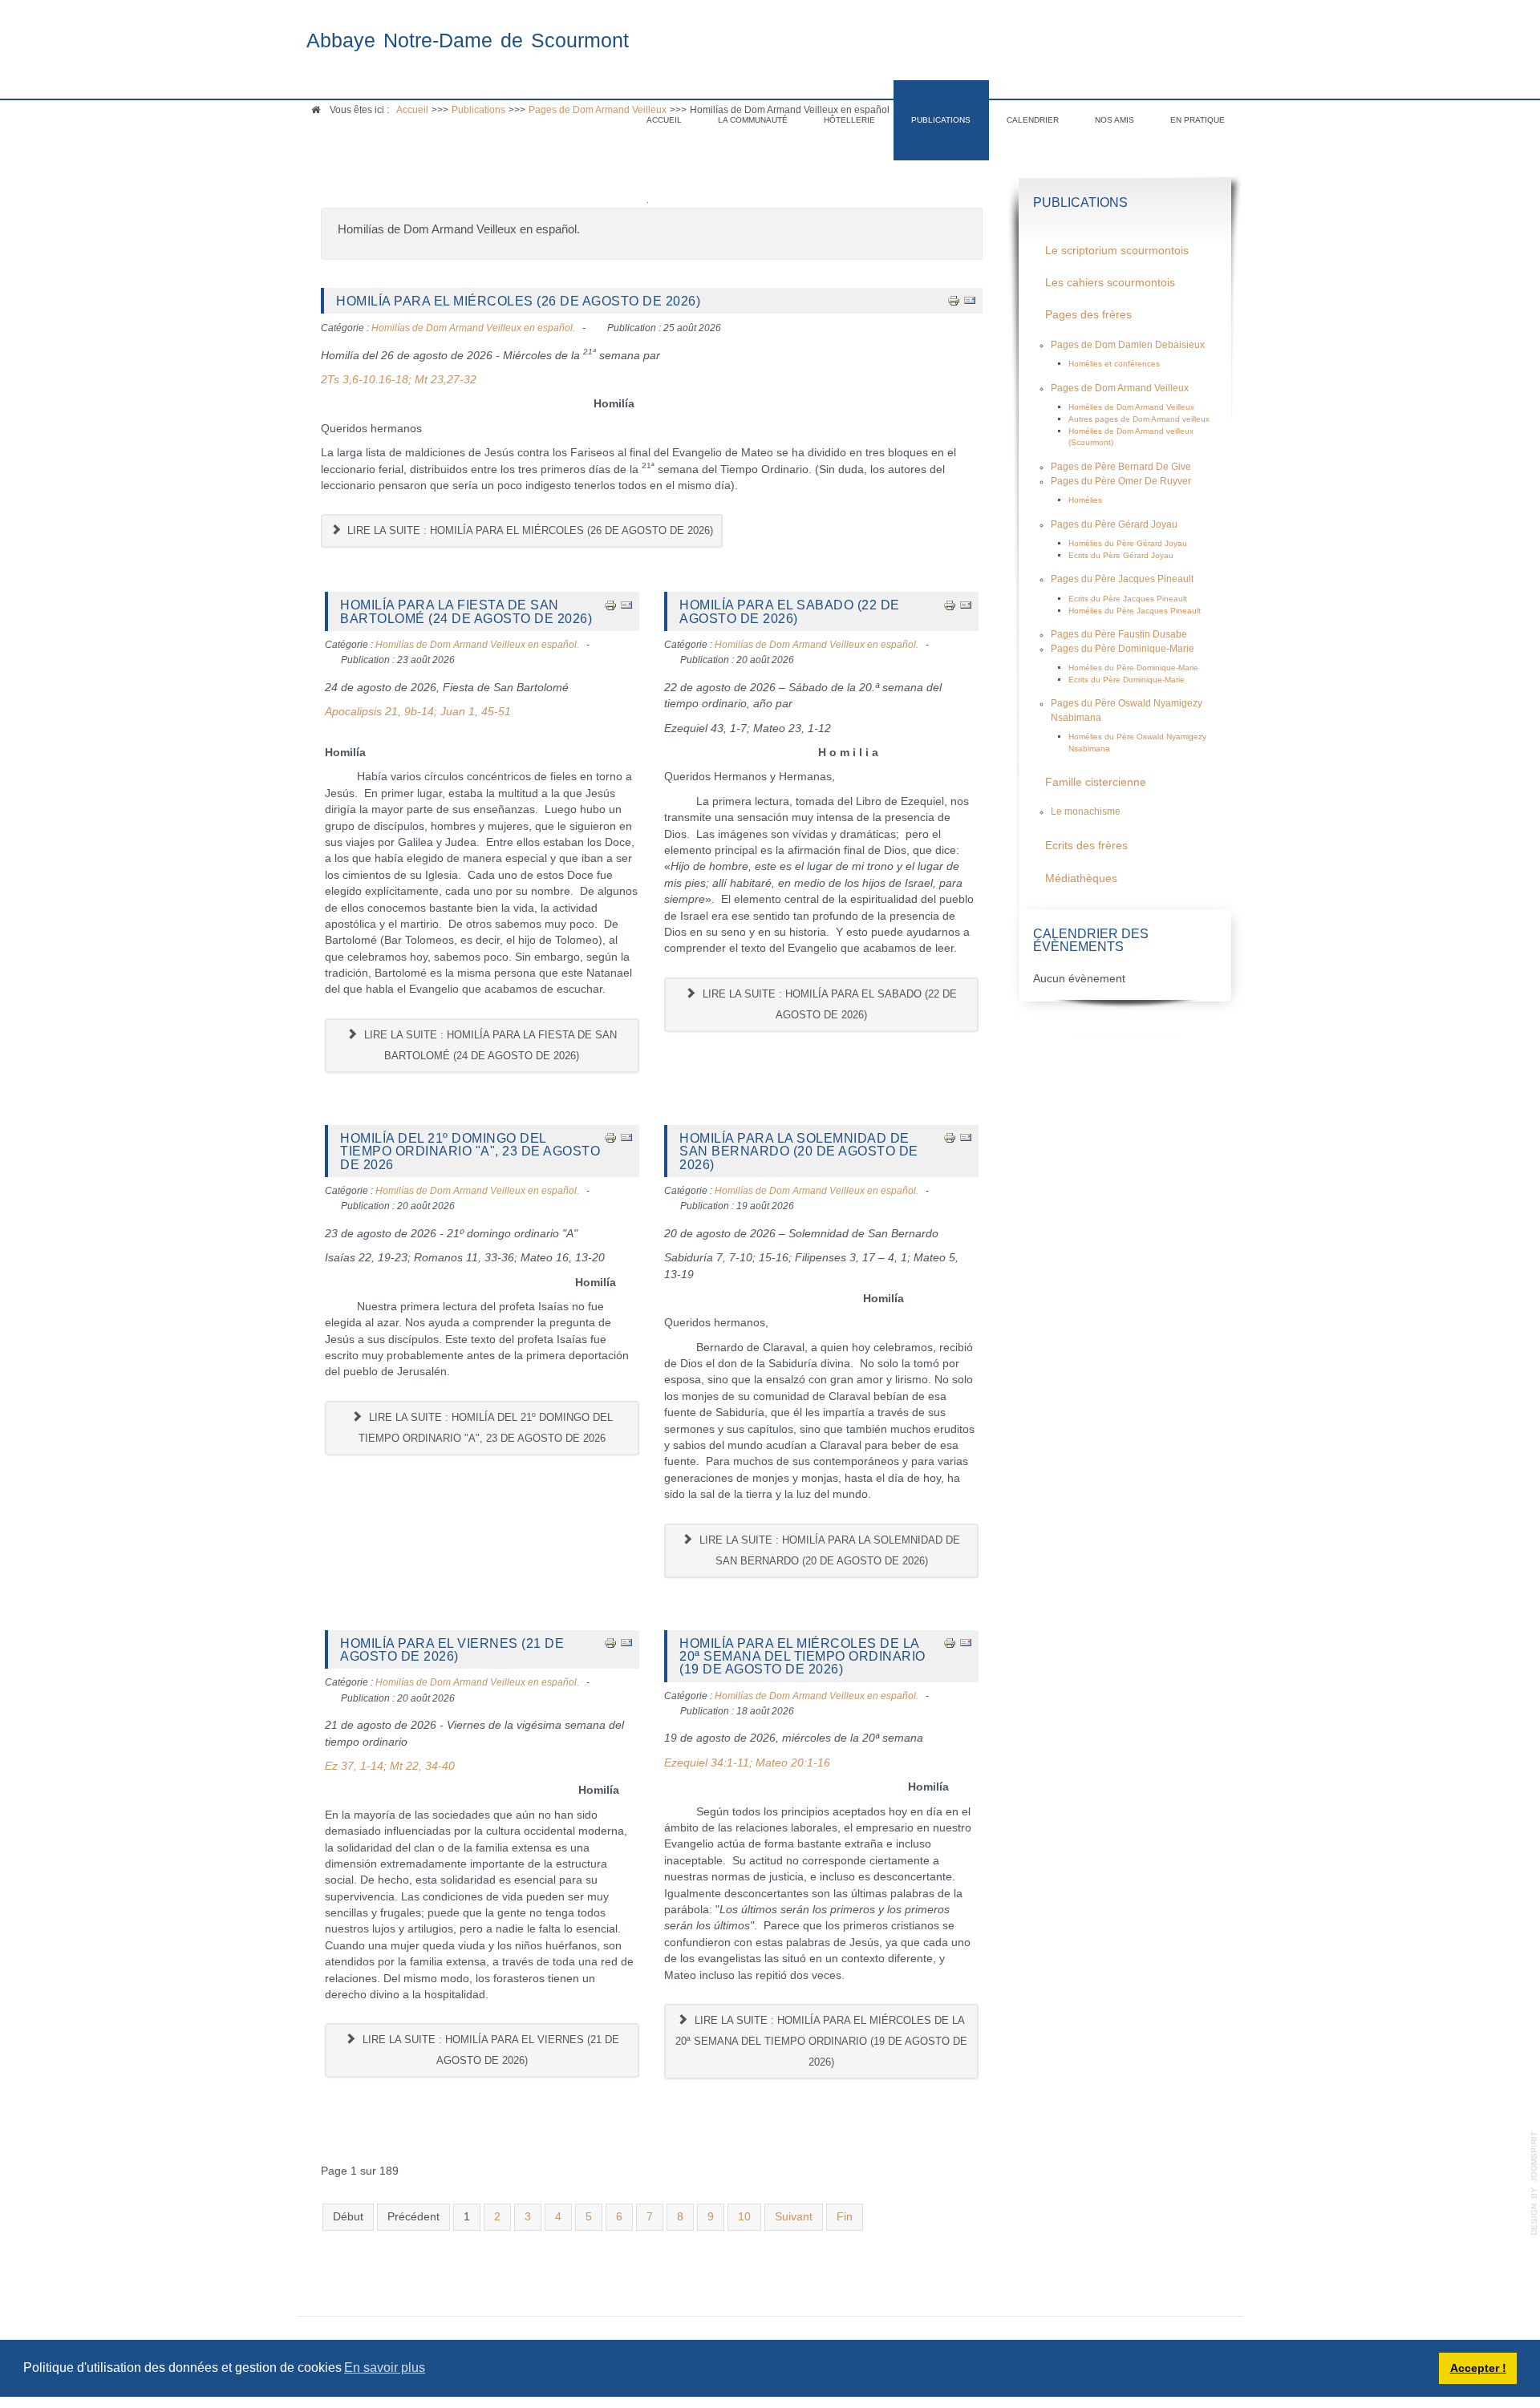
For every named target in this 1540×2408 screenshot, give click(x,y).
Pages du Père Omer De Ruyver (1121, 481)
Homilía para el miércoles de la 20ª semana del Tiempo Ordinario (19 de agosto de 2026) (802, 1656)
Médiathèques (1081, 878)
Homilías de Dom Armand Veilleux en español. (473, 328)
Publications (941, 120)
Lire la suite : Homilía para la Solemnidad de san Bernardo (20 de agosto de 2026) (828, 1550)
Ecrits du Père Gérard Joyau (1121, 555)
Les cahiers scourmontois (1110, 283)
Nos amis (1114, 120)
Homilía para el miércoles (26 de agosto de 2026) (518, 301)
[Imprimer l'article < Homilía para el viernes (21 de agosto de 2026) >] (610, 1643)
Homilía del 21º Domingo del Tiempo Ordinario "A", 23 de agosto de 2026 (470, 1151)
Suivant (794, 2217)
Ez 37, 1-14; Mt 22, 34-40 (390, 1766)
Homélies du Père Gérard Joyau (1128, 543)
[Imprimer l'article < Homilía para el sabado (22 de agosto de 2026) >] (950, 604)
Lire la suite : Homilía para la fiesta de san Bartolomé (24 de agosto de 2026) (489, 1045)
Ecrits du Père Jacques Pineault (1128, 599)
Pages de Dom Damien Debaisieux (1128, 345)
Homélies (1085, 500)
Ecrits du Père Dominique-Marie (1127, 680)
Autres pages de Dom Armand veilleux (1139, 419)
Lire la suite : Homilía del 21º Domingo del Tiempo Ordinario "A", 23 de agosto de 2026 (486, 1428)
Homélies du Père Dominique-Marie (1133, 668)
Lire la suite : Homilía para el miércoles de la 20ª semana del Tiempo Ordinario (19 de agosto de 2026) (821, 2041)
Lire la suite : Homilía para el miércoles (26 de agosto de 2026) (529, 530)
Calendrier (1033, 120)
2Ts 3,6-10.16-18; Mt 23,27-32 (399, 380)
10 (744, 2217)
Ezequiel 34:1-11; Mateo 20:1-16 (747, 1763)
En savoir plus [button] (385, 2368)
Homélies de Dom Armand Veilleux (1131, 407)
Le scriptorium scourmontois (1117, 251)
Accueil (664, 120)
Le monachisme (1086, 811)
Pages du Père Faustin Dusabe (1119, 634)
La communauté (753, 120)
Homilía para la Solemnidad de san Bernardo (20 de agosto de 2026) (799, 1151)
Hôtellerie (849, 120)
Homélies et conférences (1114, 364)
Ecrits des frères (1086, 846)
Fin (845, 2217)
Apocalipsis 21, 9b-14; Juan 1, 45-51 (418, 712)
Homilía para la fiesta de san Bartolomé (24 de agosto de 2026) (466, 611)
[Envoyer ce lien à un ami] (970, 300)
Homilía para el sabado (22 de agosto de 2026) (790, 611)
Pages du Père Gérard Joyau (1114, 524)
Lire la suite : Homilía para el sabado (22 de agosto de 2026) (828, 1004)
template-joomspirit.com (1534, 2183)
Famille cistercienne (1096, 782)
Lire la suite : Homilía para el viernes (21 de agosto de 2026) (489, 2050)
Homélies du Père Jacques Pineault (1135, 611)
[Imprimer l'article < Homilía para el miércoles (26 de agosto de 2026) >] (954, 300)
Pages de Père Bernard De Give (1121, 467)
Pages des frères (1088, 315)
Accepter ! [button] (1478, 2368)
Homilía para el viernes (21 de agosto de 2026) (452, 1649)
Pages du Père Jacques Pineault (1122, 579)
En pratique (1198, 120)
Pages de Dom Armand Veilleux (1120, 388)
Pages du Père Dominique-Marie (1123, 649)
